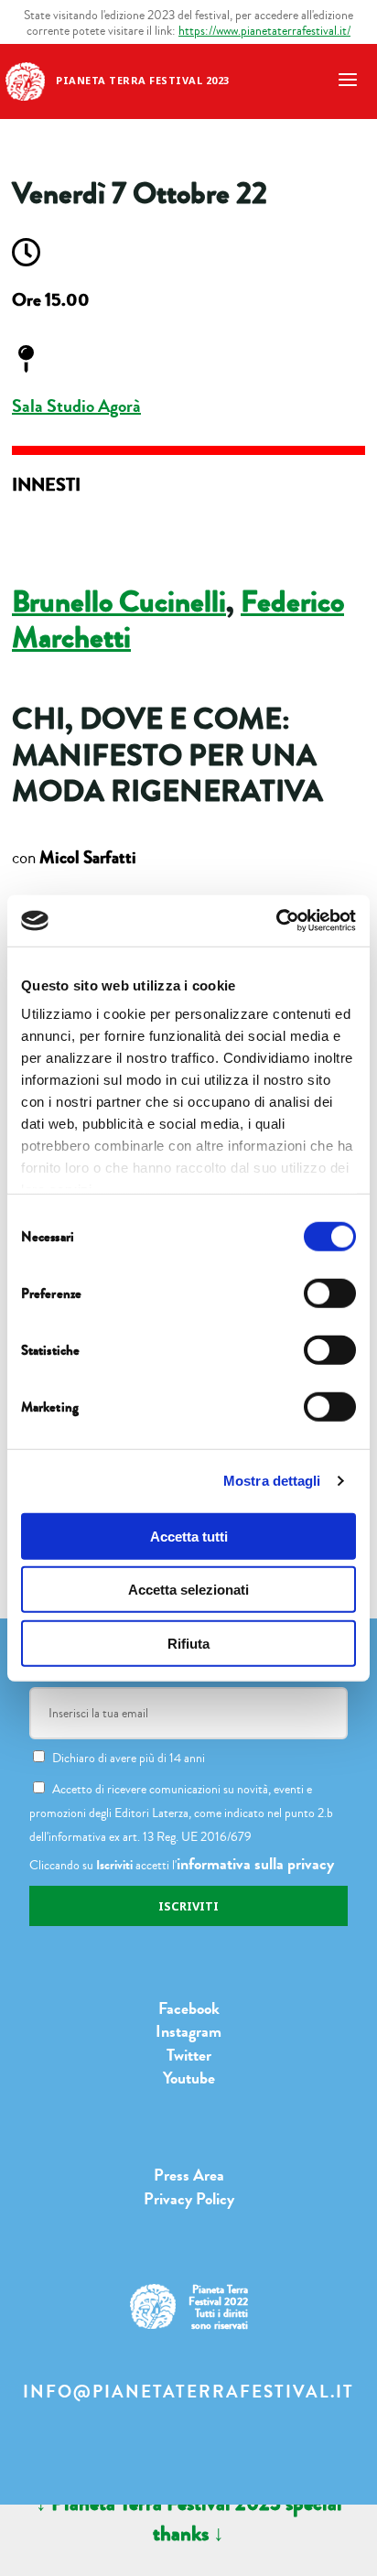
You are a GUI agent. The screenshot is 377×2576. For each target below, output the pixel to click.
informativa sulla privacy (255, 1864)
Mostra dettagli (272, 1481)
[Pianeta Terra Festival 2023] (25, 80)
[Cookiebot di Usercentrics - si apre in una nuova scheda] (276, 921)
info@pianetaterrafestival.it (188, 2392)
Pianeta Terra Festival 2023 (143, 80)
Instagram (188, 2031)
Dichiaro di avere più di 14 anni (129, 1758)
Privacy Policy (189, 2199)
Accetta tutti (189, 1536)
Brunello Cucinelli (119, 602)
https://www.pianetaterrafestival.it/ (264, 31)
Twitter (189, 2055)
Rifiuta (188, 1643)
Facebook (189, 2008)
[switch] (330, 1293)
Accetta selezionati (188, 1590)
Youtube (189, 2078)
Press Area (189, 2175)
